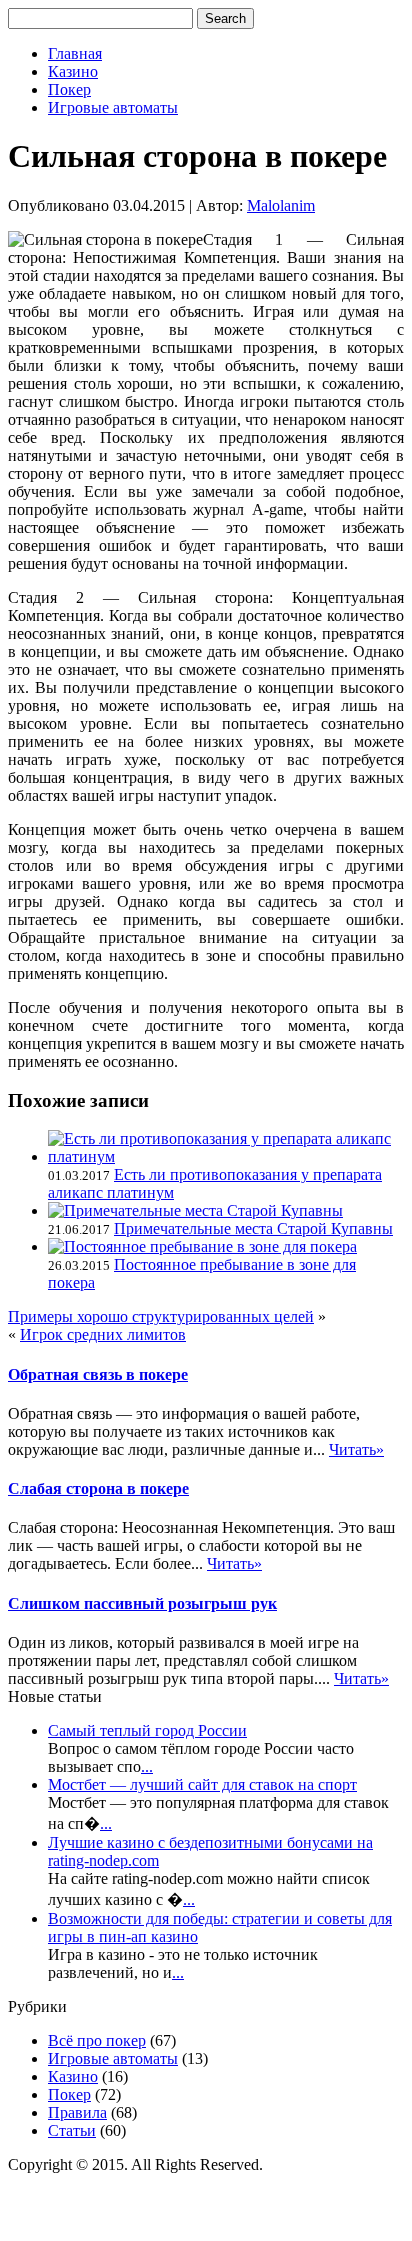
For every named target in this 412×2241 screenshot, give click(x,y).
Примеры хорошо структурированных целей (161, 1316)
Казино (73, 71)
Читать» (356, 1449)
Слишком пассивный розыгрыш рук (142, 1603)
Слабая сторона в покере (98, 1488)
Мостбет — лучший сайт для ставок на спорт (202, 1784)
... (147, 1766)
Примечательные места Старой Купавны (253, 1228)
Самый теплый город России (147, 1730)
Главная (75, 53)
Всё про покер (97, 2040)
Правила (77, 2112)
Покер (69, 89)
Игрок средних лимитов (103, 1334)
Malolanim (281, 205)
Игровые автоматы (113, 107)
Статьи (72, 2130)
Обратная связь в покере (98, 1374)
